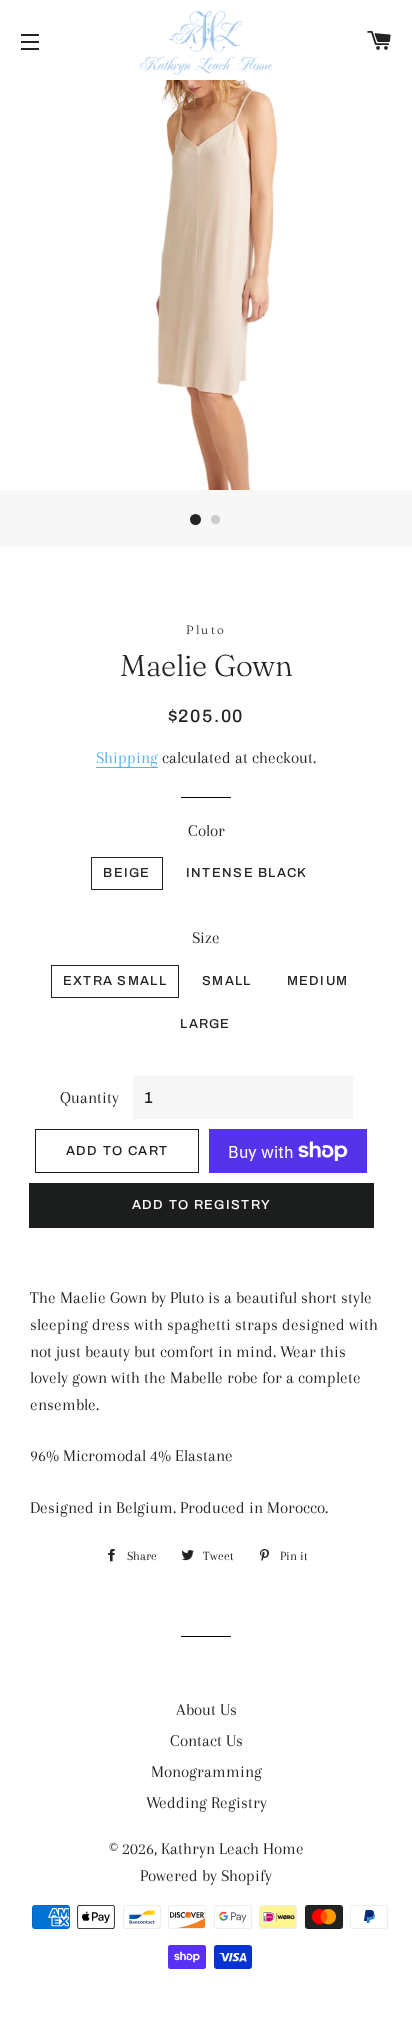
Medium (318, 981)
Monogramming (206, 1771)
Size (206, 937)
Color (206, 830)
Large (205, 1024)
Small (227, 981)
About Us (206, 1709)
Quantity (89, 1097)
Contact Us (206, 1740)
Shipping (127, 757)
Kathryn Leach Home (232, 1848)
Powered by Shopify (206, 1875)
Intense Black (247, 873)
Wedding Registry (206, 1802)
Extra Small (115, 981)
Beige (127, 873)
